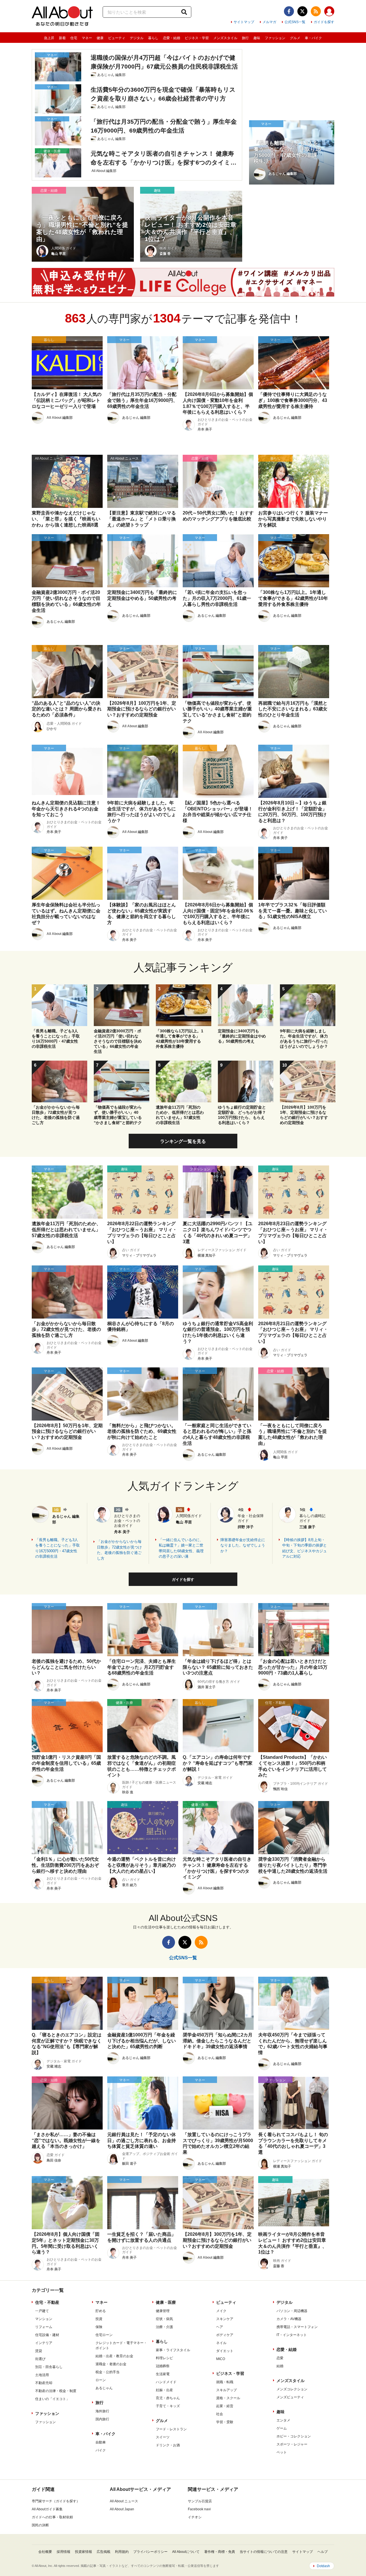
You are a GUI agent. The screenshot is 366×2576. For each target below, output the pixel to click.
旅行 (245, 38)
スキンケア (225, 2319)
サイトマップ (244, 22)
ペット (282, 2452)
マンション (44, 2319)
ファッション (275, 38)
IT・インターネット (292, 2335)
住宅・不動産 (47, 2302)
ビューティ (117, 38)
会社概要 (45, 2552)
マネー (87, 38)
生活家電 (163, 2374)
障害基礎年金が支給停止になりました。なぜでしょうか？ (243, 1545)
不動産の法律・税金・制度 (56, 2391)
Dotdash (323, 2566)
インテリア (44, 2343)
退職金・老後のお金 (111, 2364)
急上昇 (49, 38)
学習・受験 (225, 2422)
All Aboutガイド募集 (47, 2509)
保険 (99, 2327)
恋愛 (280, 2358)
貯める (101, 2311)
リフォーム (44, 2327)
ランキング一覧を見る (183, 1141)
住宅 (74, 38)
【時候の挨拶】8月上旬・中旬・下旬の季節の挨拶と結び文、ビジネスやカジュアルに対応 (305, 1548)
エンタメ (283, 2420)
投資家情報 (83, 2552)
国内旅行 (102, 2419)
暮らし (153, 38)
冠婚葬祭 (163, 2366)
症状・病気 (164, 2319)
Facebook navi (199, 2509)
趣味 (257, 38)
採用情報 (63, 2552)
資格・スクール (228, 2398)
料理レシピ (164, 2358)
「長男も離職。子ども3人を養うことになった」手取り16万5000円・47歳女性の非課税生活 (57, 1548)
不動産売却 (44, 2383)
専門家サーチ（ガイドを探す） (56, 2501)
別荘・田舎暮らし (49, 2367)
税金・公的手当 (108, 2372)
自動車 (101, 2442)
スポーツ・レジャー (292, 2444)
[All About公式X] (302, 11)
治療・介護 (164, 2327)
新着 (62, 38)
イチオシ (195, 2517)
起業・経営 (225, 2406)
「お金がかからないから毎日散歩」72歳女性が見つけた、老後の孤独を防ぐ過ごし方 (119, 1550)
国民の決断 (40, 2525)
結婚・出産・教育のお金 (114, 2356)
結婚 (280, 2366)
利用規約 (122, 2552)
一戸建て (42, 2311)
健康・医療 (166, 2302)
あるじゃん (104, 2388)
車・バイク (313, 38)
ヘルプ (323, 2552)
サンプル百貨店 (200, 2501)
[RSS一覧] (316, 11)
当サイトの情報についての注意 (264, 2552)
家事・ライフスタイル (173, 2350)
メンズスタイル (225, 38)
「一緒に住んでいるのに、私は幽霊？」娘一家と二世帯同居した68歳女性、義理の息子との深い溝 (181, 1548)
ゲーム (282, 2428)
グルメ (295, 38)
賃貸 (39, 2351)
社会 (220, 2414)
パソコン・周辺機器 (292, 2311)
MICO (221, 2359)
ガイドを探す (324, 22)
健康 (100, 38)
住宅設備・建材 (47, 2335)
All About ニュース (124, 2501)
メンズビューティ (290, 2397)
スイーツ (163, 2437)
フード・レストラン (171, 2429)
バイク (101, 2450)
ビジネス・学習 (197, 38)
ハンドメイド (166, 2382)
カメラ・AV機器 (289, 2319)
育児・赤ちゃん (168, 2398)
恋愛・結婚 (172, 38)
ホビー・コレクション (294, 2436)
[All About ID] (329, 12)
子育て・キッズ (168, 2406)
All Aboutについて (186, 2552)
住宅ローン (104, 2335)
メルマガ (269, 22)
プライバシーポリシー (150, 2552)
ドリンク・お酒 (168, 2445)
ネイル (221, 2343)
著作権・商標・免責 (220, 2552)
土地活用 (42, 2375)
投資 (99, 2319)
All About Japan (122, 2509)
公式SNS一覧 (295, 22)
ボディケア (225, 2335)
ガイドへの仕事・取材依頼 (52, 2517)
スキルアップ (226, 2390)
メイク (221, 2311)
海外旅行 (102, 2411)
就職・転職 (225, 2382)
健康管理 (163, 2311)
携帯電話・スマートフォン (297, 2327)
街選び (40, 2359)
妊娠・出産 (164, 2390)
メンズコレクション (292, 2389)
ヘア (220, 2327)
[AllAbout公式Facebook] (289, 11)
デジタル (137, 38)
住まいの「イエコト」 (52, 2399)
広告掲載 (104, 2552)
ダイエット (225, 2351)
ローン (101, 2380)
